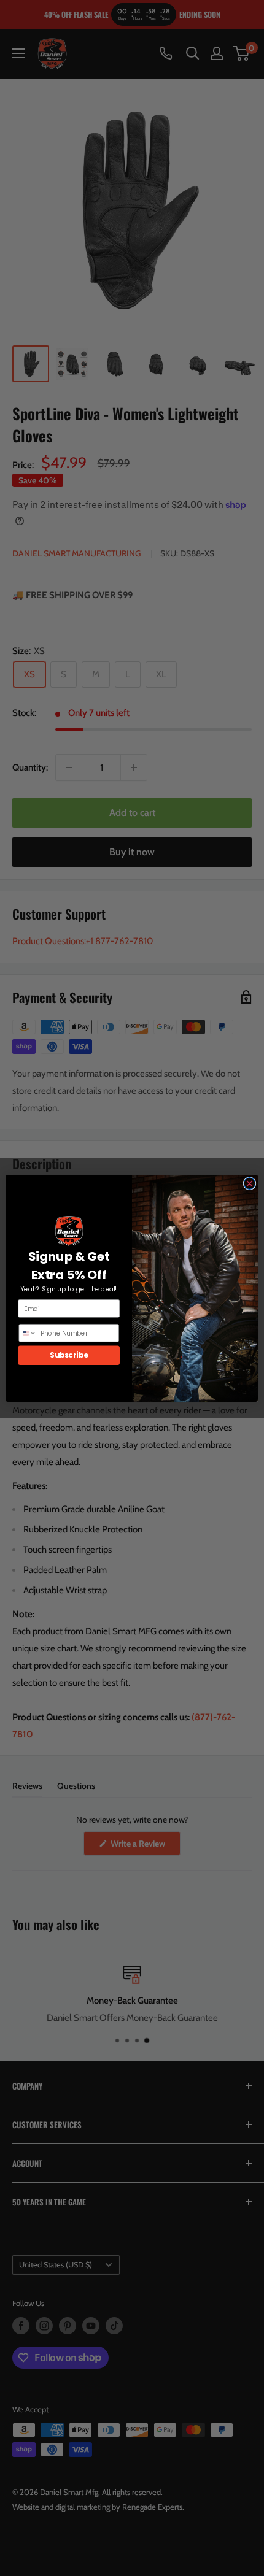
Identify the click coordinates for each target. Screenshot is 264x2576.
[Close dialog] (250, 1183)
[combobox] (28, 1332)
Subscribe (69, 1355)
